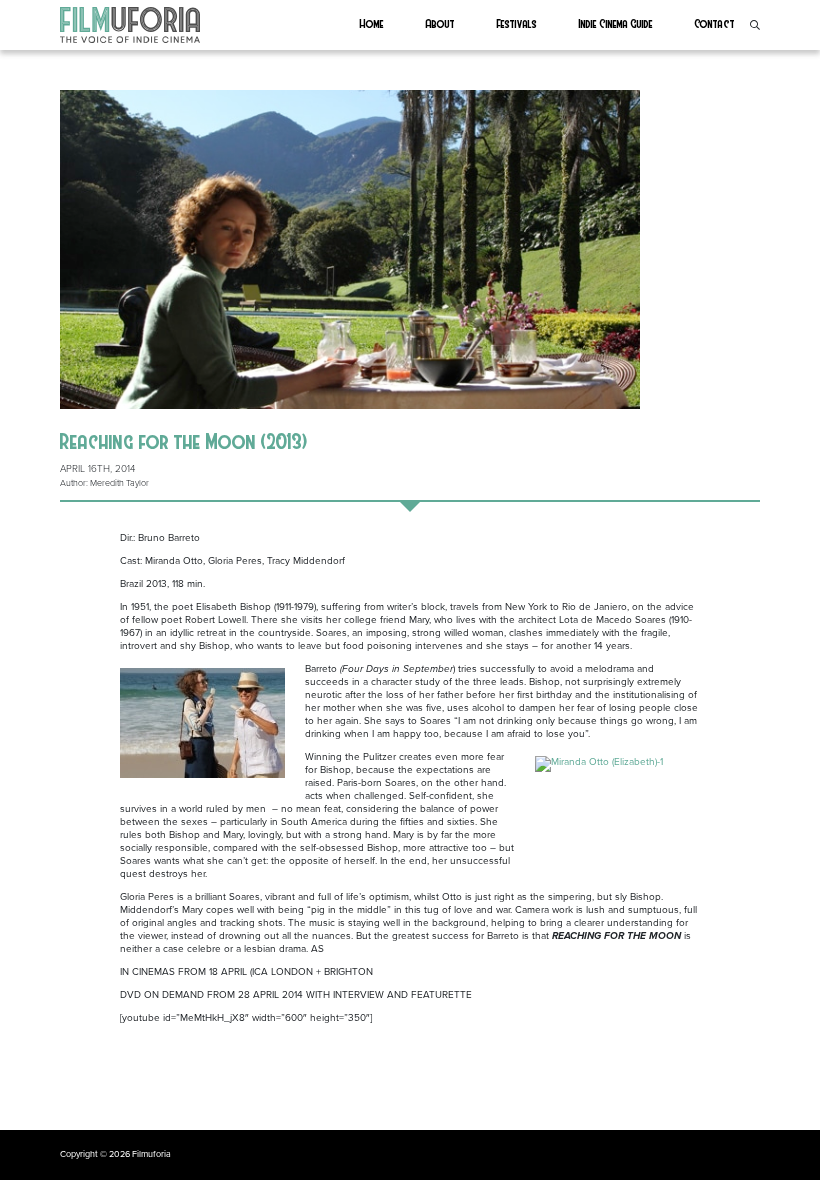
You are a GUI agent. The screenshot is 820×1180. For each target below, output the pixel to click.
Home (372, 23)
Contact (715, 23)
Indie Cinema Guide (616, 23)
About (440, 23)
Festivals (517, 23)
